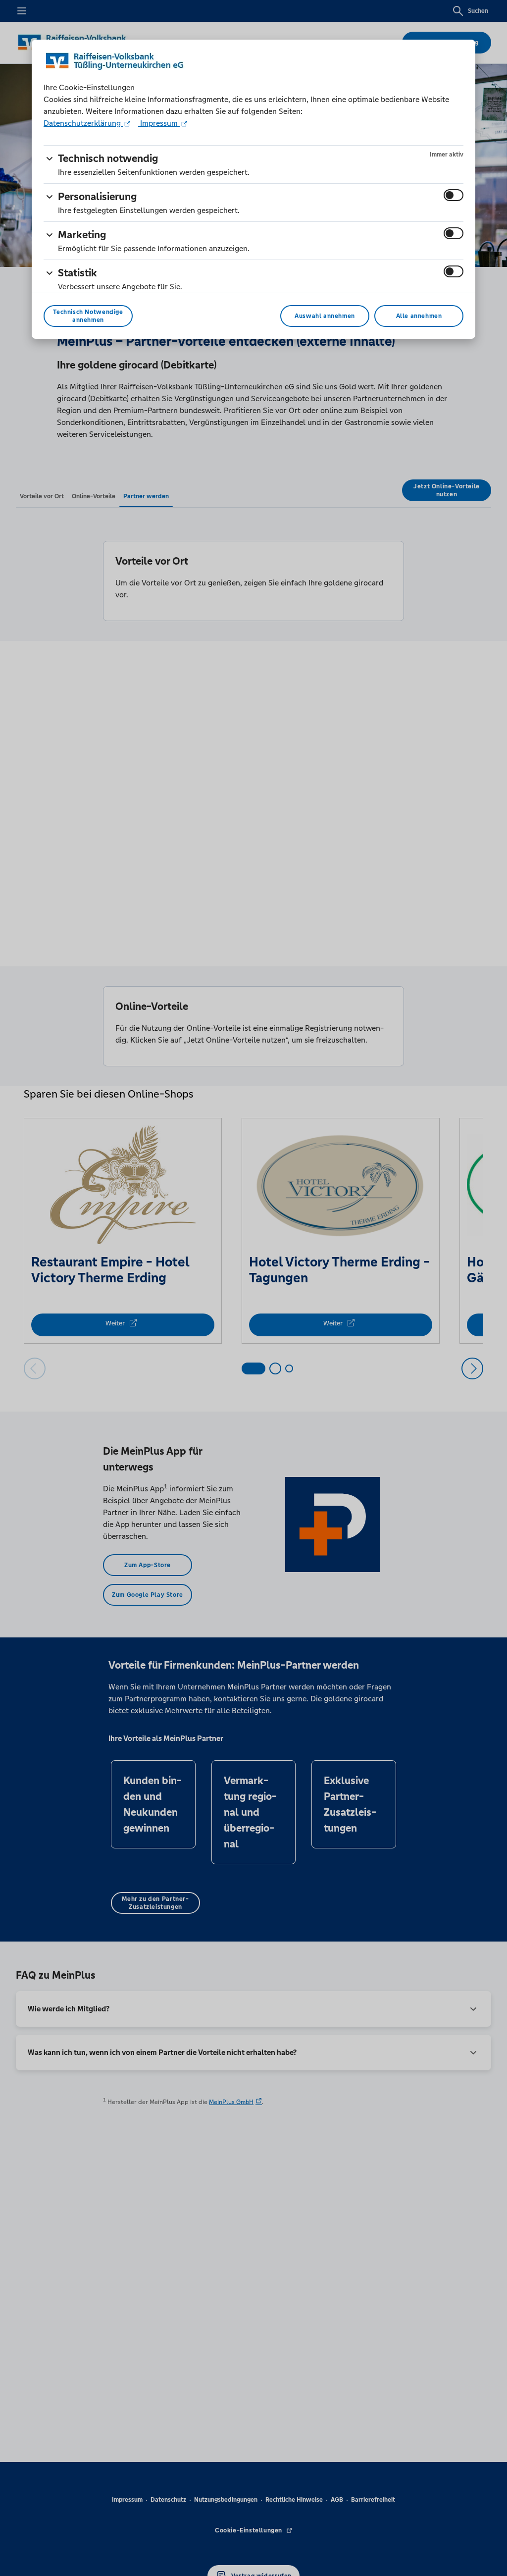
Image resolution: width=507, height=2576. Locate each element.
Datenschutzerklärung (83, 123)
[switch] (454, 195)
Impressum (159, 123)
